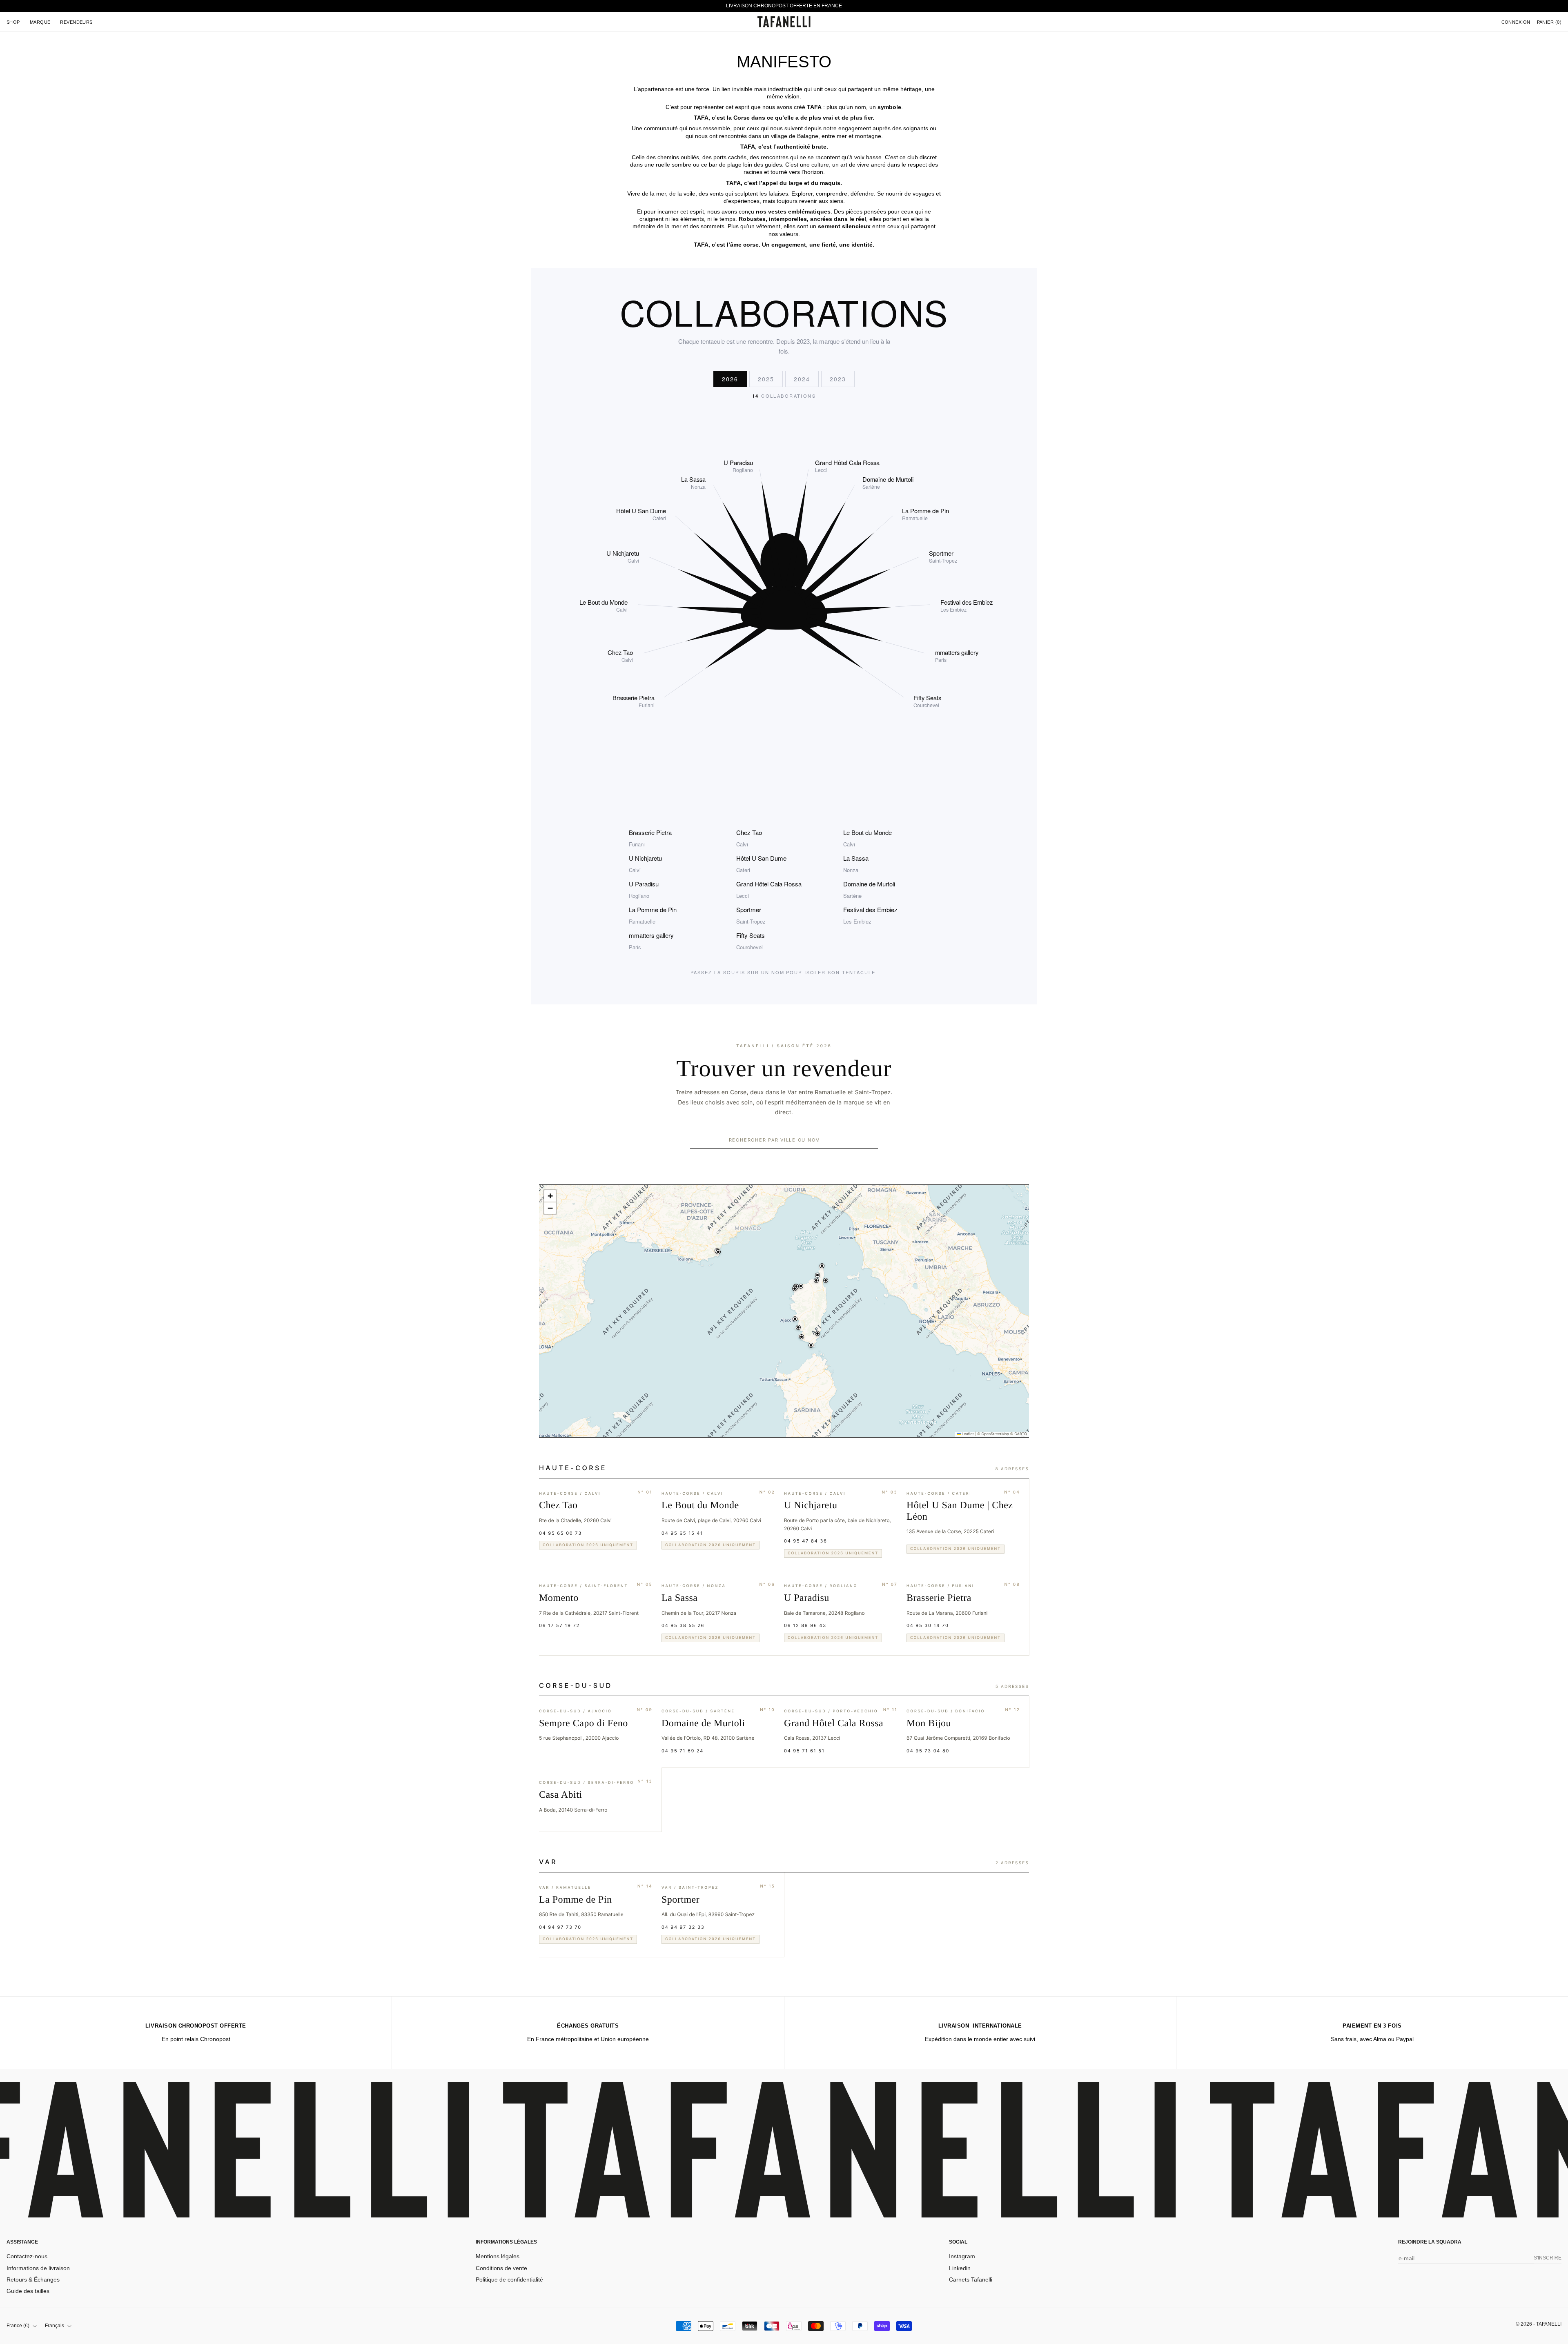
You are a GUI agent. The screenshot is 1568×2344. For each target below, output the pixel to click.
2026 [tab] (730, 379)
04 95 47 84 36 (806, 1541)
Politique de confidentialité (509, 2279)
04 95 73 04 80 (928, 1751)
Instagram (962, 2256)
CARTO (1021, 1434)
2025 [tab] (766, 379)
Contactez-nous (27, 2256)
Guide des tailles (28, 2291)
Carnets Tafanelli (971, 2279)
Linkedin (960, 2268)
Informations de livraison (38, 2268)
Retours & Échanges (33, 2279)
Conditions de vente (501, 2268)
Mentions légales (498, 2256)
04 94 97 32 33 (683, 1927)
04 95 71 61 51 (804, 1751)
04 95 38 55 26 (683, 1625)
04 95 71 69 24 (683, 1751)
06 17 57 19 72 (559, 1625)
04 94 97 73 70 (560, 1927)
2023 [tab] (838, 379)
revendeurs (76, 22)
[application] (784, 1311)
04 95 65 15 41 (682, 1533)
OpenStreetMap (995, 1434)
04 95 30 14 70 (928, 1625)
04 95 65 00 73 (560, 1533)
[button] (796, 1290)
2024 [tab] (802, 379)
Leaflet (967, 1434)
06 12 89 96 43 (805, 1625)
